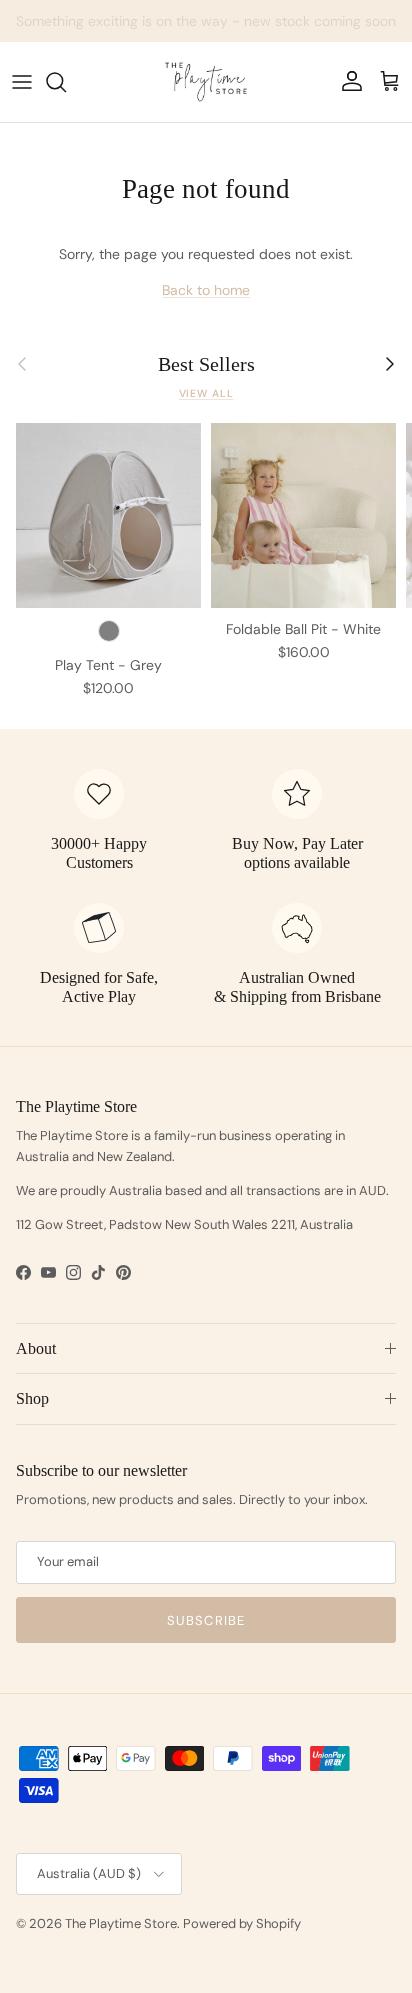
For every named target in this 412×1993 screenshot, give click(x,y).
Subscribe (205, 1620)
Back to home (206, 290)
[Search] (66, 82)
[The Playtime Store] (206, 82)
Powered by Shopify (242, 1923)
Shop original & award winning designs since (206, 29)
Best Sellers (206, 364)
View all (206, 393)
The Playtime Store (121, 1923)
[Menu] (22, 82)
